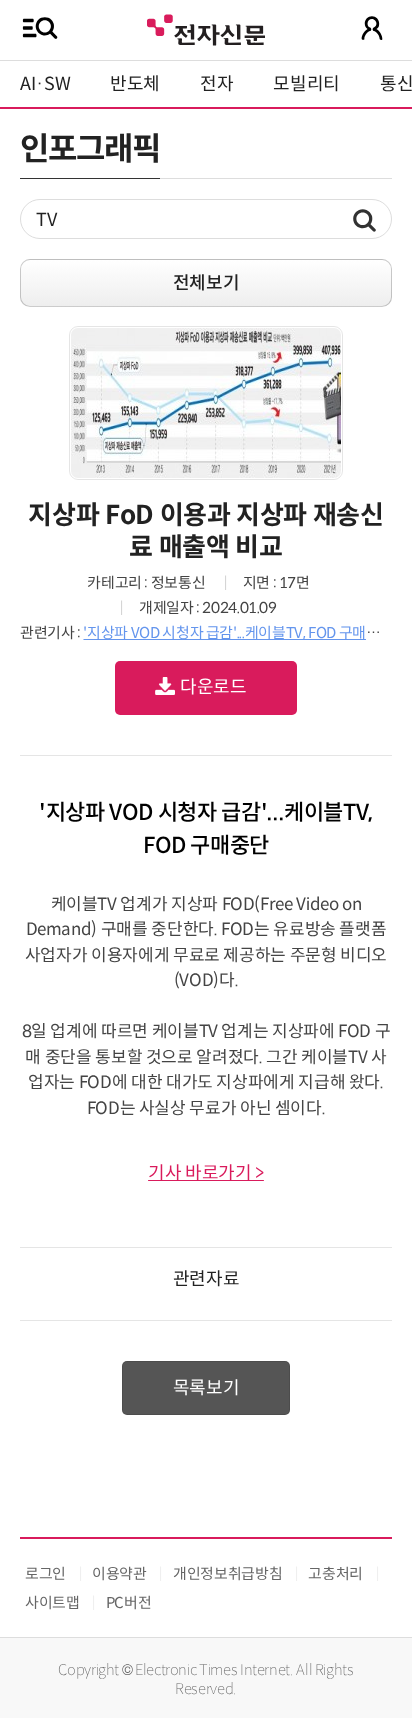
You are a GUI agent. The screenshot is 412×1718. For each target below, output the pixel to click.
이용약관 (119, 1573)
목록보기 (206, 1388)
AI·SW (45, 84)
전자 (216, 84)
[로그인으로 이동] (372, 28)
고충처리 (335, 1573)
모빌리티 (306, 84)
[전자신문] (206, 27)
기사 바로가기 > (206, 1173)
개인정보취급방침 (227, 1573)
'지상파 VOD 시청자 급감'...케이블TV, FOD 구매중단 (238, 632)
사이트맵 (52, 1602)
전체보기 (206, 283)
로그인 (45, 1573)
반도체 (135, 84)
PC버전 (129, 1602)
